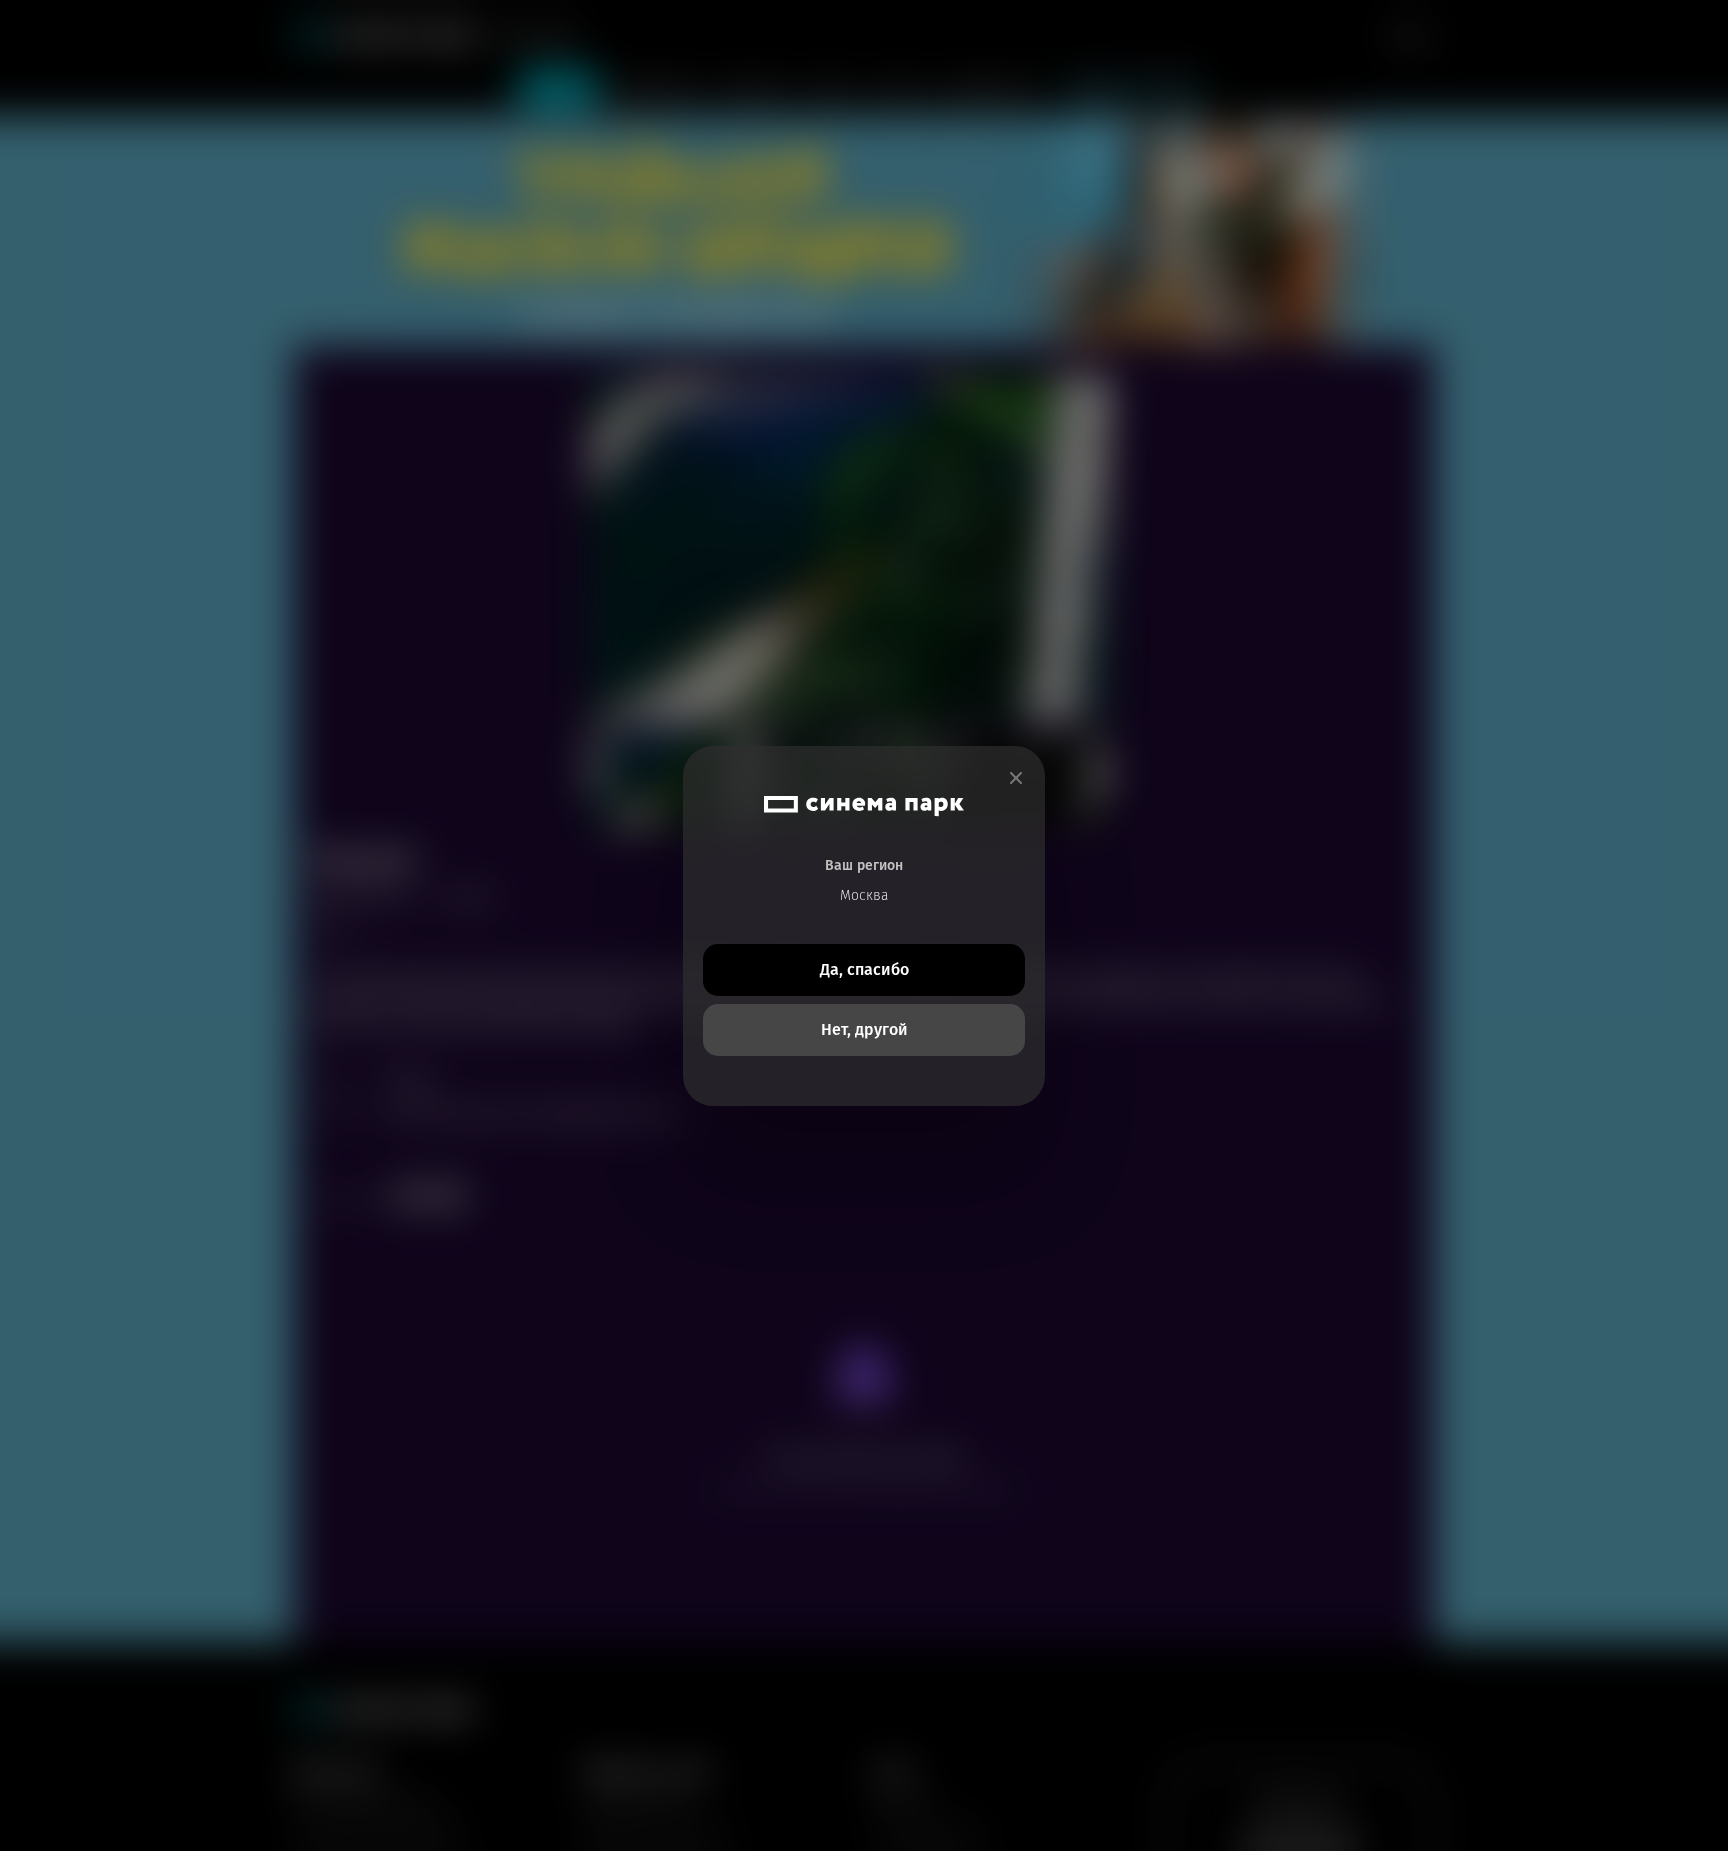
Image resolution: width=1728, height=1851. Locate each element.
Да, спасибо (864, 969)
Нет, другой (864, 1029)
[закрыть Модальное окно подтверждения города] (1016, 778)
